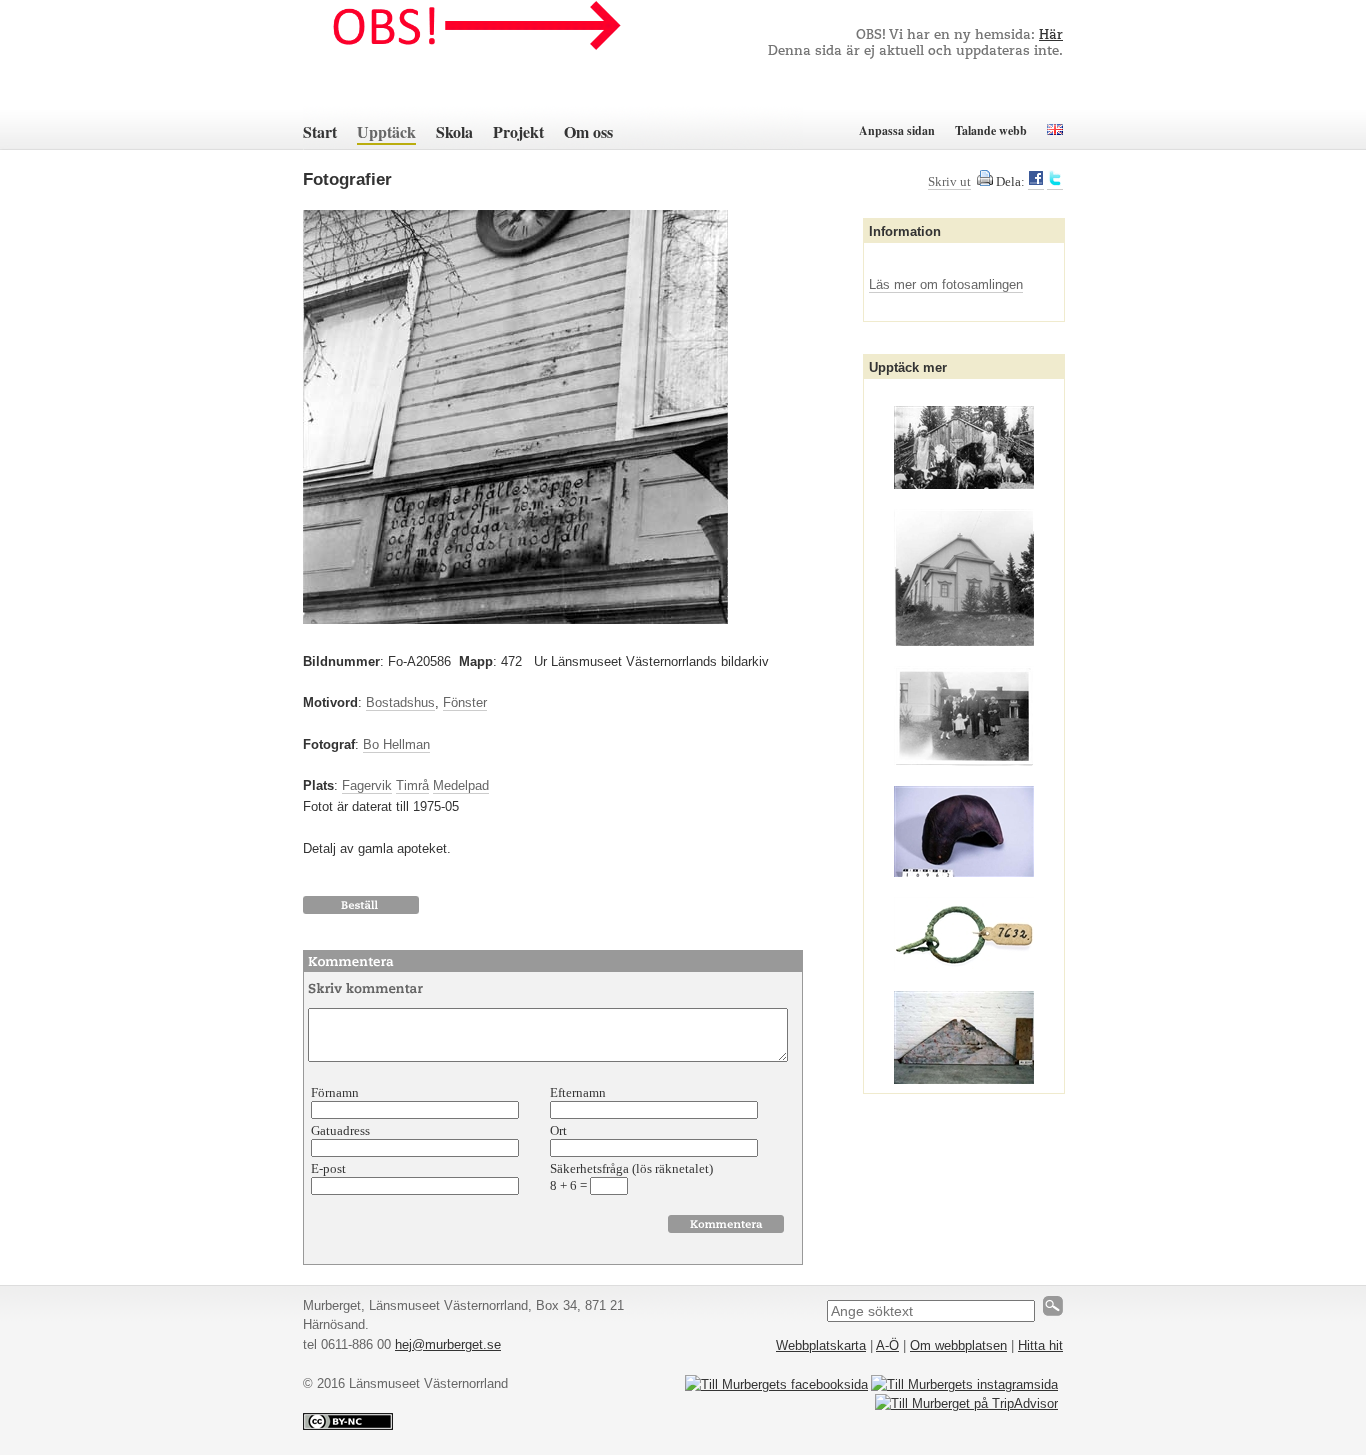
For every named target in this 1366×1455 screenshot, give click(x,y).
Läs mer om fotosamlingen (946, 284)
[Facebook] (1036, 182)
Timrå (412, 785)
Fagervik (367, 785)
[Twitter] (1055, 182)
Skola (454, 131)
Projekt (518, 131)
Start (320, 131)
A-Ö (887, 1345)
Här (1051, 35)
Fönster (465, 702)
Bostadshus (400, 702)
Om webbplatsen (958, 1345)
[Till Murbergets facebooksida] (776, 1384)
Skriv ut (949, 181)
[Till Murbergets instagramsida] (964, 1384)
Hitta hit (1040, 1345)
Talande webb (991, 130)
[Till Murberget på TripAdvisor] (966, 1403)
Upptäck (386, 131)
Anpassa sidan (897, 130)
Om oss (588, 131)
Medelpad (461, 785)
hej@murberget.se (448, 1344)
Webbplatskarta (821, 1345)
